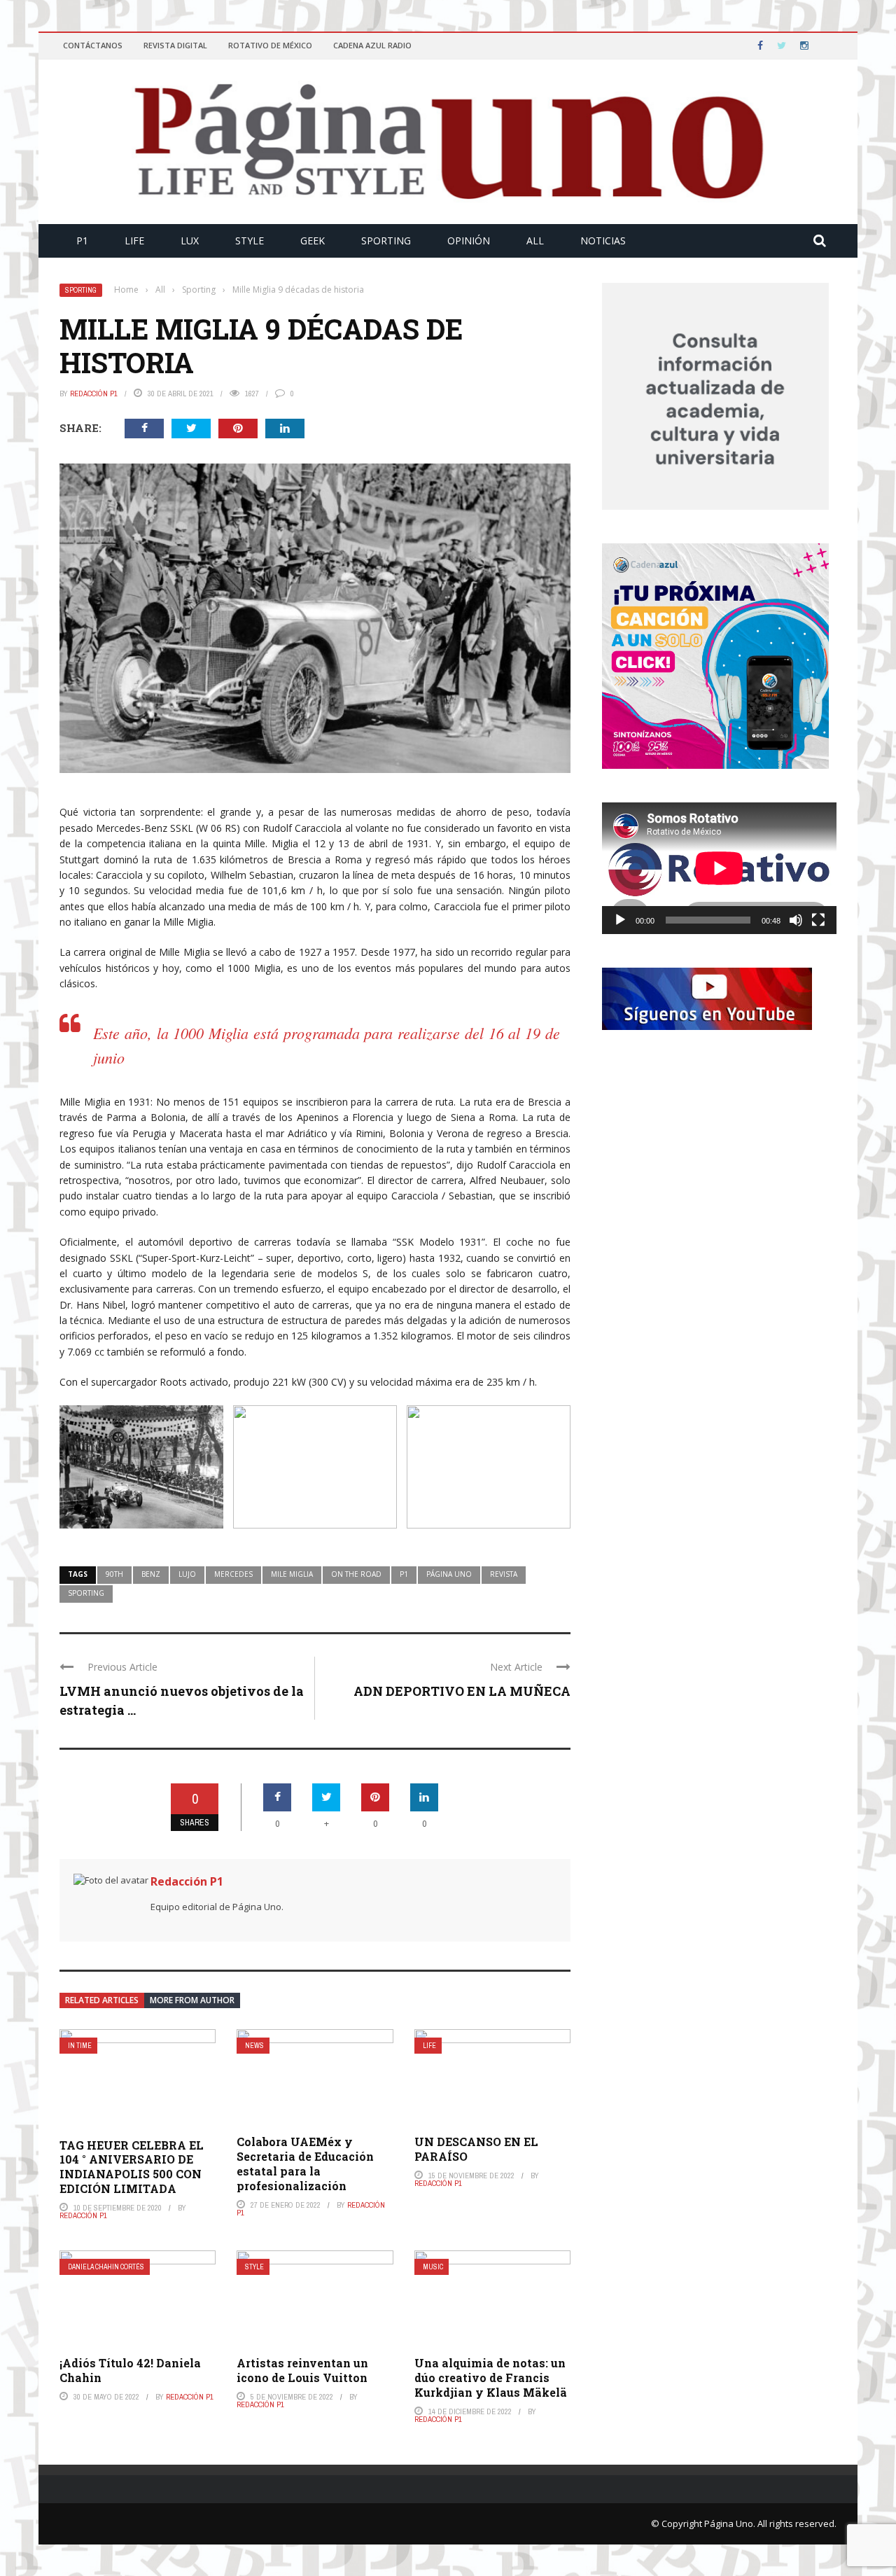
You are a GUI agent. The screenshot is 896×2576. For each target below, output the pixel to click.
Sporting (386, 241)
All (535, 241)
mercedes (233, 1574)
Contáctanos (93, 45)
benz (151, 1574)
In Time (80, 2046)
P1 (82, 241)
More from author (192, 2000)
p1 (404, 1574)
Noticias (603, 241)
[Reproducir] (620, 920)
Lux (190, 241)
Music (433, 2267)
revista (504, 1574)
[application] (719, 868)
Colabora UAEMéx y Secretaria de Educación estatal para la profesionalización (305, 2163)
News (254, 2046)
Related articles (102, 2000)
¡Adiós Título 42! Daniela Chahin (130, 2370)
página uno (449, 1574)
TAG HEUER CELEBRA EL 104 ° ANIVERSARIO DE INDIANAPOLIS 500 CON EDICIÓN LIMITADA (132, 2167)
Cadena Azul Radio (372, 45)
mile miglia (292, 1574)
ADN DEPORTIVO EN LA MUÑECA (462, 1691)
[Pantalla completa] (818, 920)
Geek (313, 241)
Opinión (469, 241)
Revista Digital (175, 45)
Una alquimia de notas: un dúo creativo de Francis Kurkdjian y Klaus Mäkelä (491, 2377)
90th (114, 1574)
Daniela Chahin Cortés (106, 2267)
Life (134, 241)
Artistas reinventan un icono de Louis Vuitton (302, 2370)
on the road (356, 1574)
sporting (86, 1593)
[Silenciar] (796, 920)
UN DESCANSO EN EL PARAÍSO (476, 2149)
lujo (187, 1574)
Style (250, 241)
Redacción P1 (94, 394)
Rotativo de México (270, 45)
